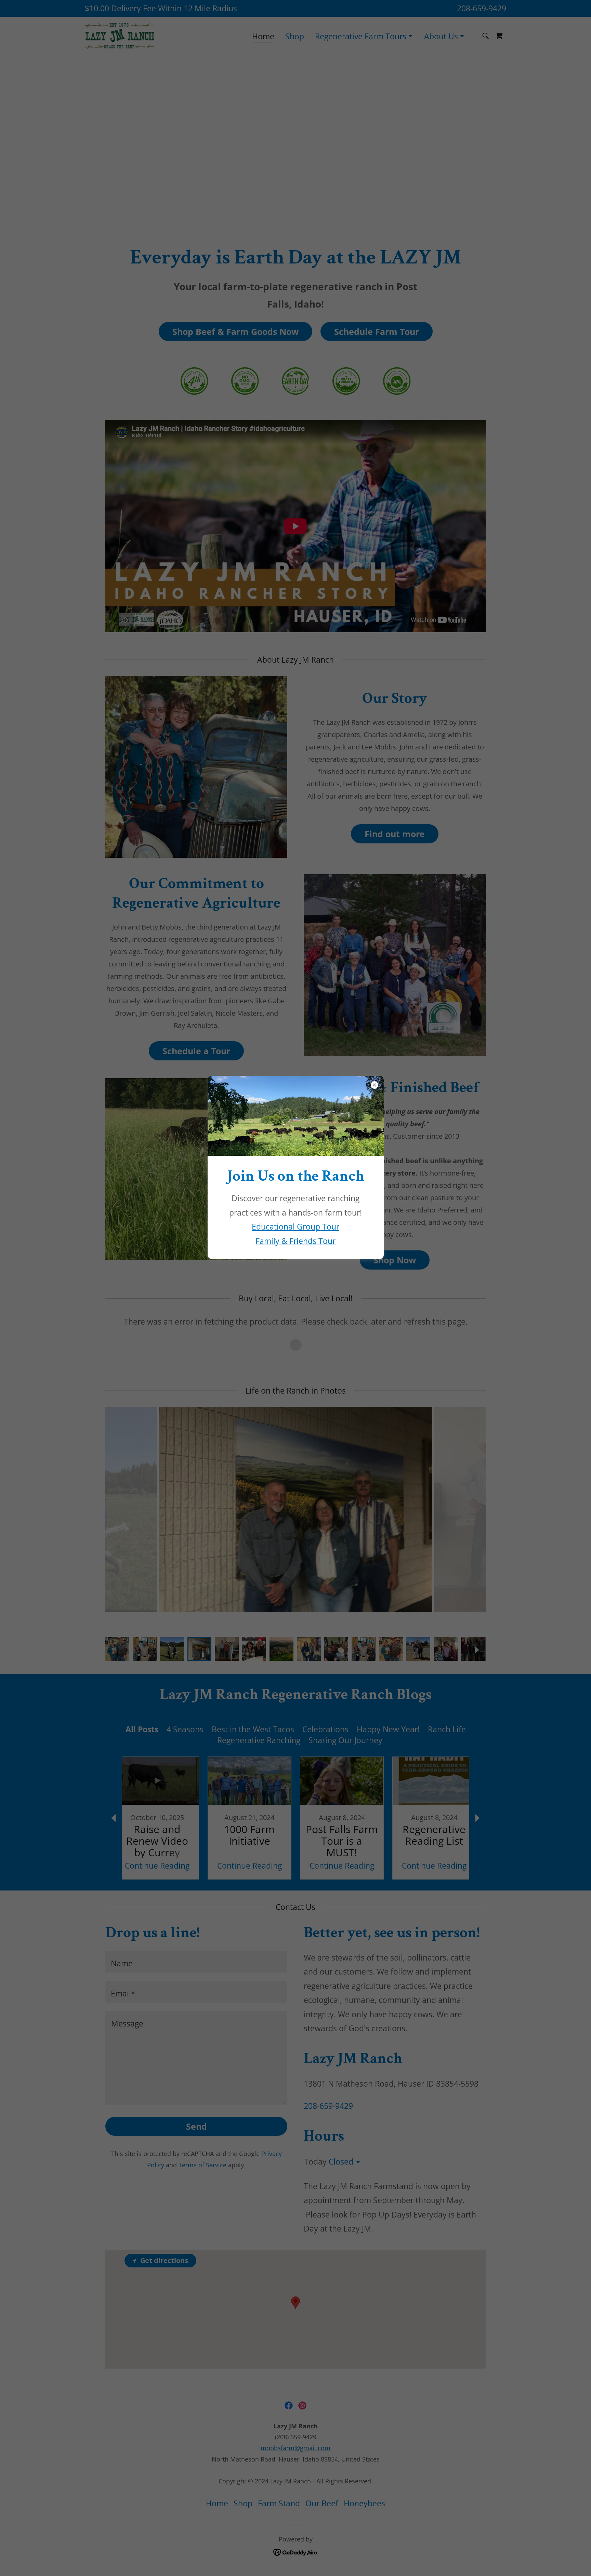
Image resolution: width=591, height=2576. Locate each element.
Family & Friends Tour (295, 1241)
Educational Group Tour (295, 1226)
